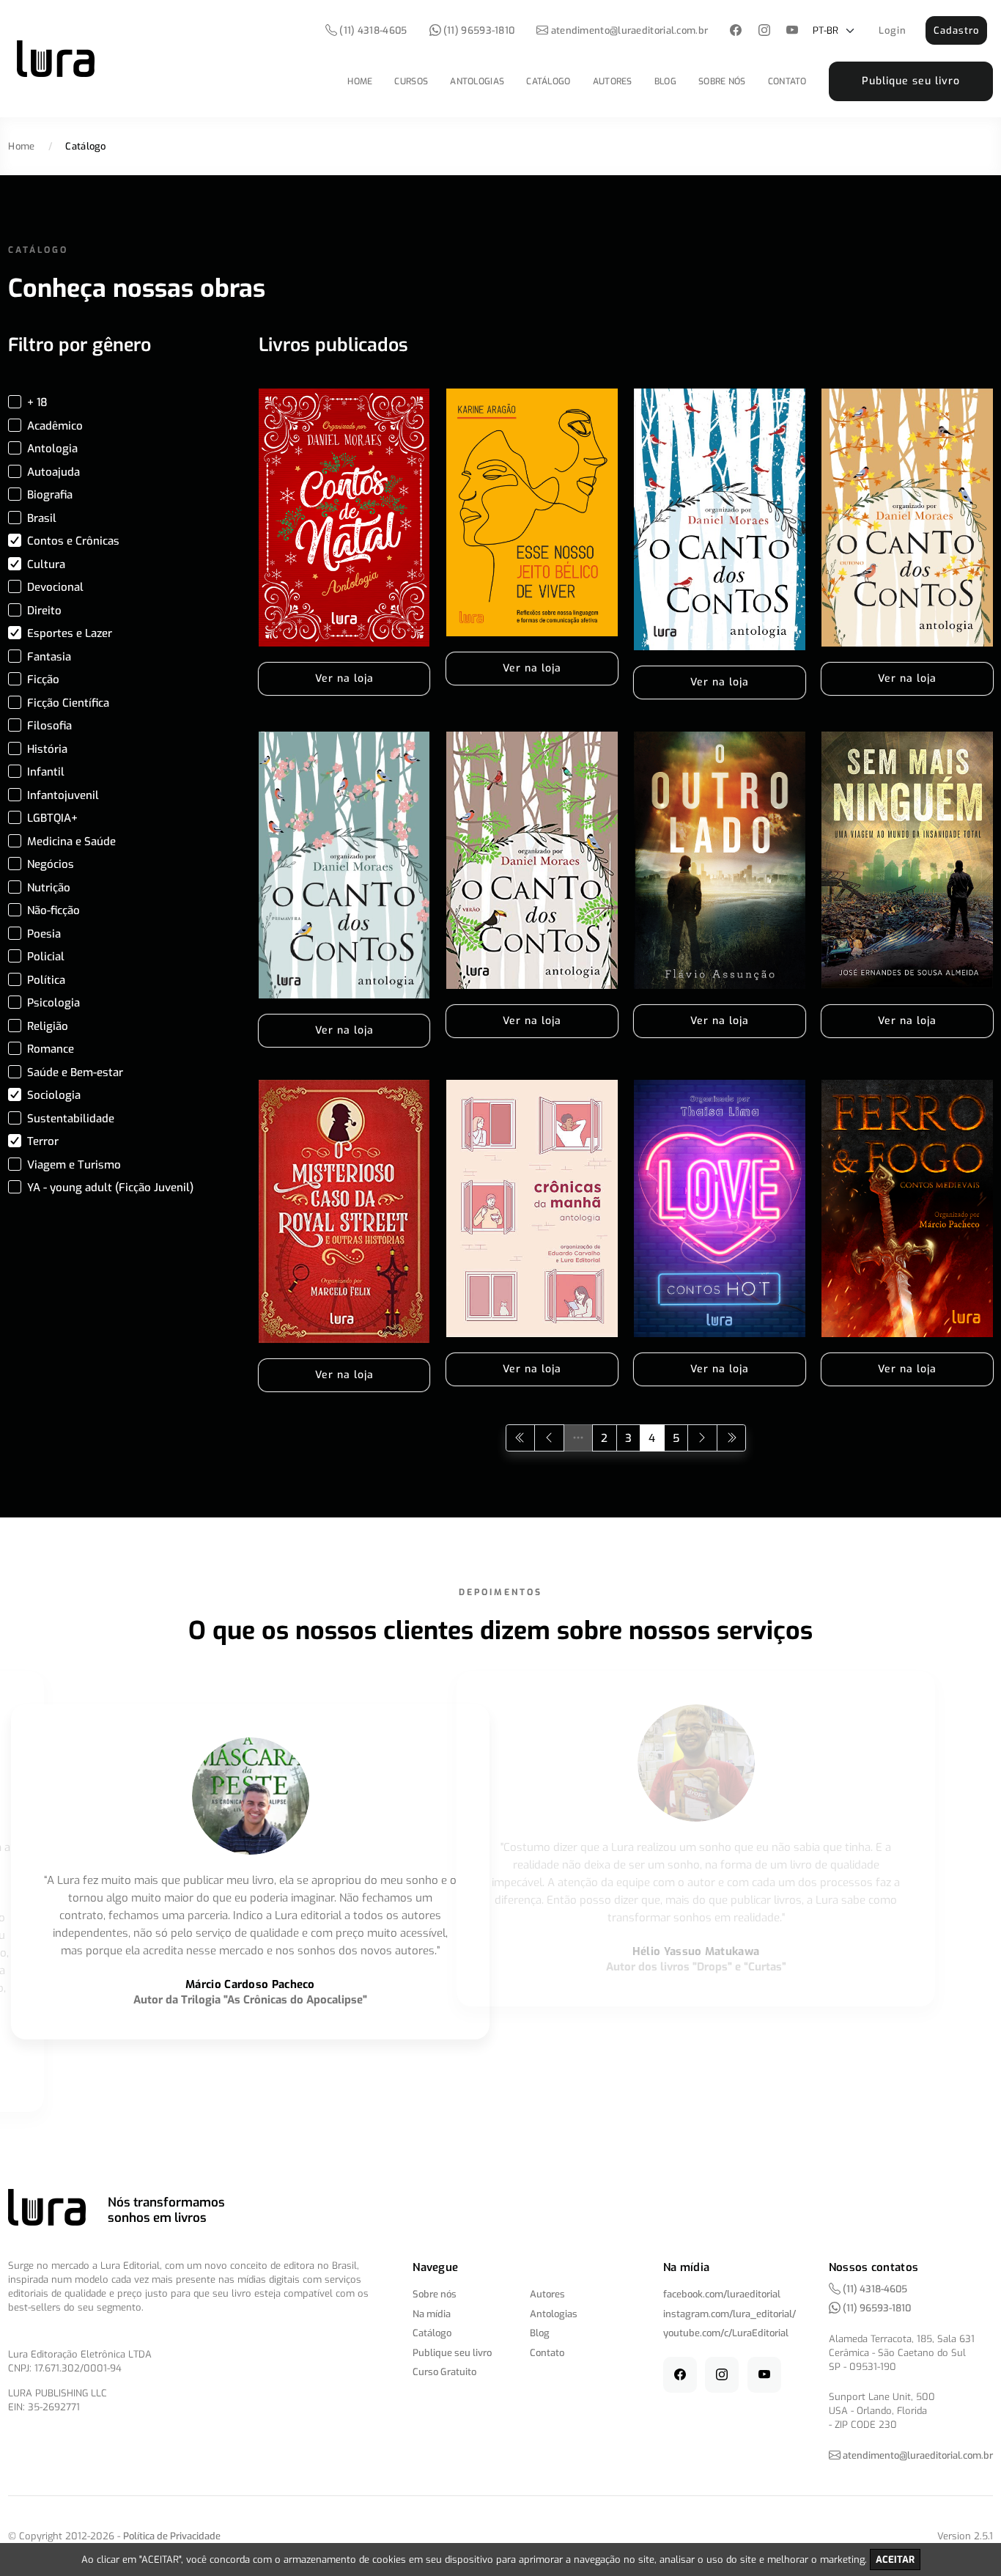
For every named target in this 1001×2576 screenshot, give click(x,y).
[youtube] (793, 31)
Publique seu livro (911, 81)
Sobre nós (722, 81)
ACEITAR (895, 2560)
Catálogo (548, 81)
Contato (787, 81)
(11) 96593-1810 (478, 30)
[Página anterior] (549, 1438)
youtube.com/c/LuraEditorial (726, 2333)
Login (893, 30)
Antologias (477, 81)
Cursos (411, 81)
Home (360, 81)
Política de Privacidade (172, 2536)
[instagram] (764, 31)
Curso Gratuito (444, 2372)
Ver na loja (344, 678)
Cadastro (956, 30)
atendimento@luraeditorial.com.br (630, 30)
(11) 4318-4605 (372, 30)
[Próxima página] (702, 1438)
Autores (613, 81)
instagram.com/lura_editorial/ (729, 2314)
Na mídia (432, 2314)
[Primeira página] (521, 1438)
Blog (665, 81)
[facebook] (736, 31)
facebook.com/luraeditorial (722, 2294)
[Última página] (732, 1438)
